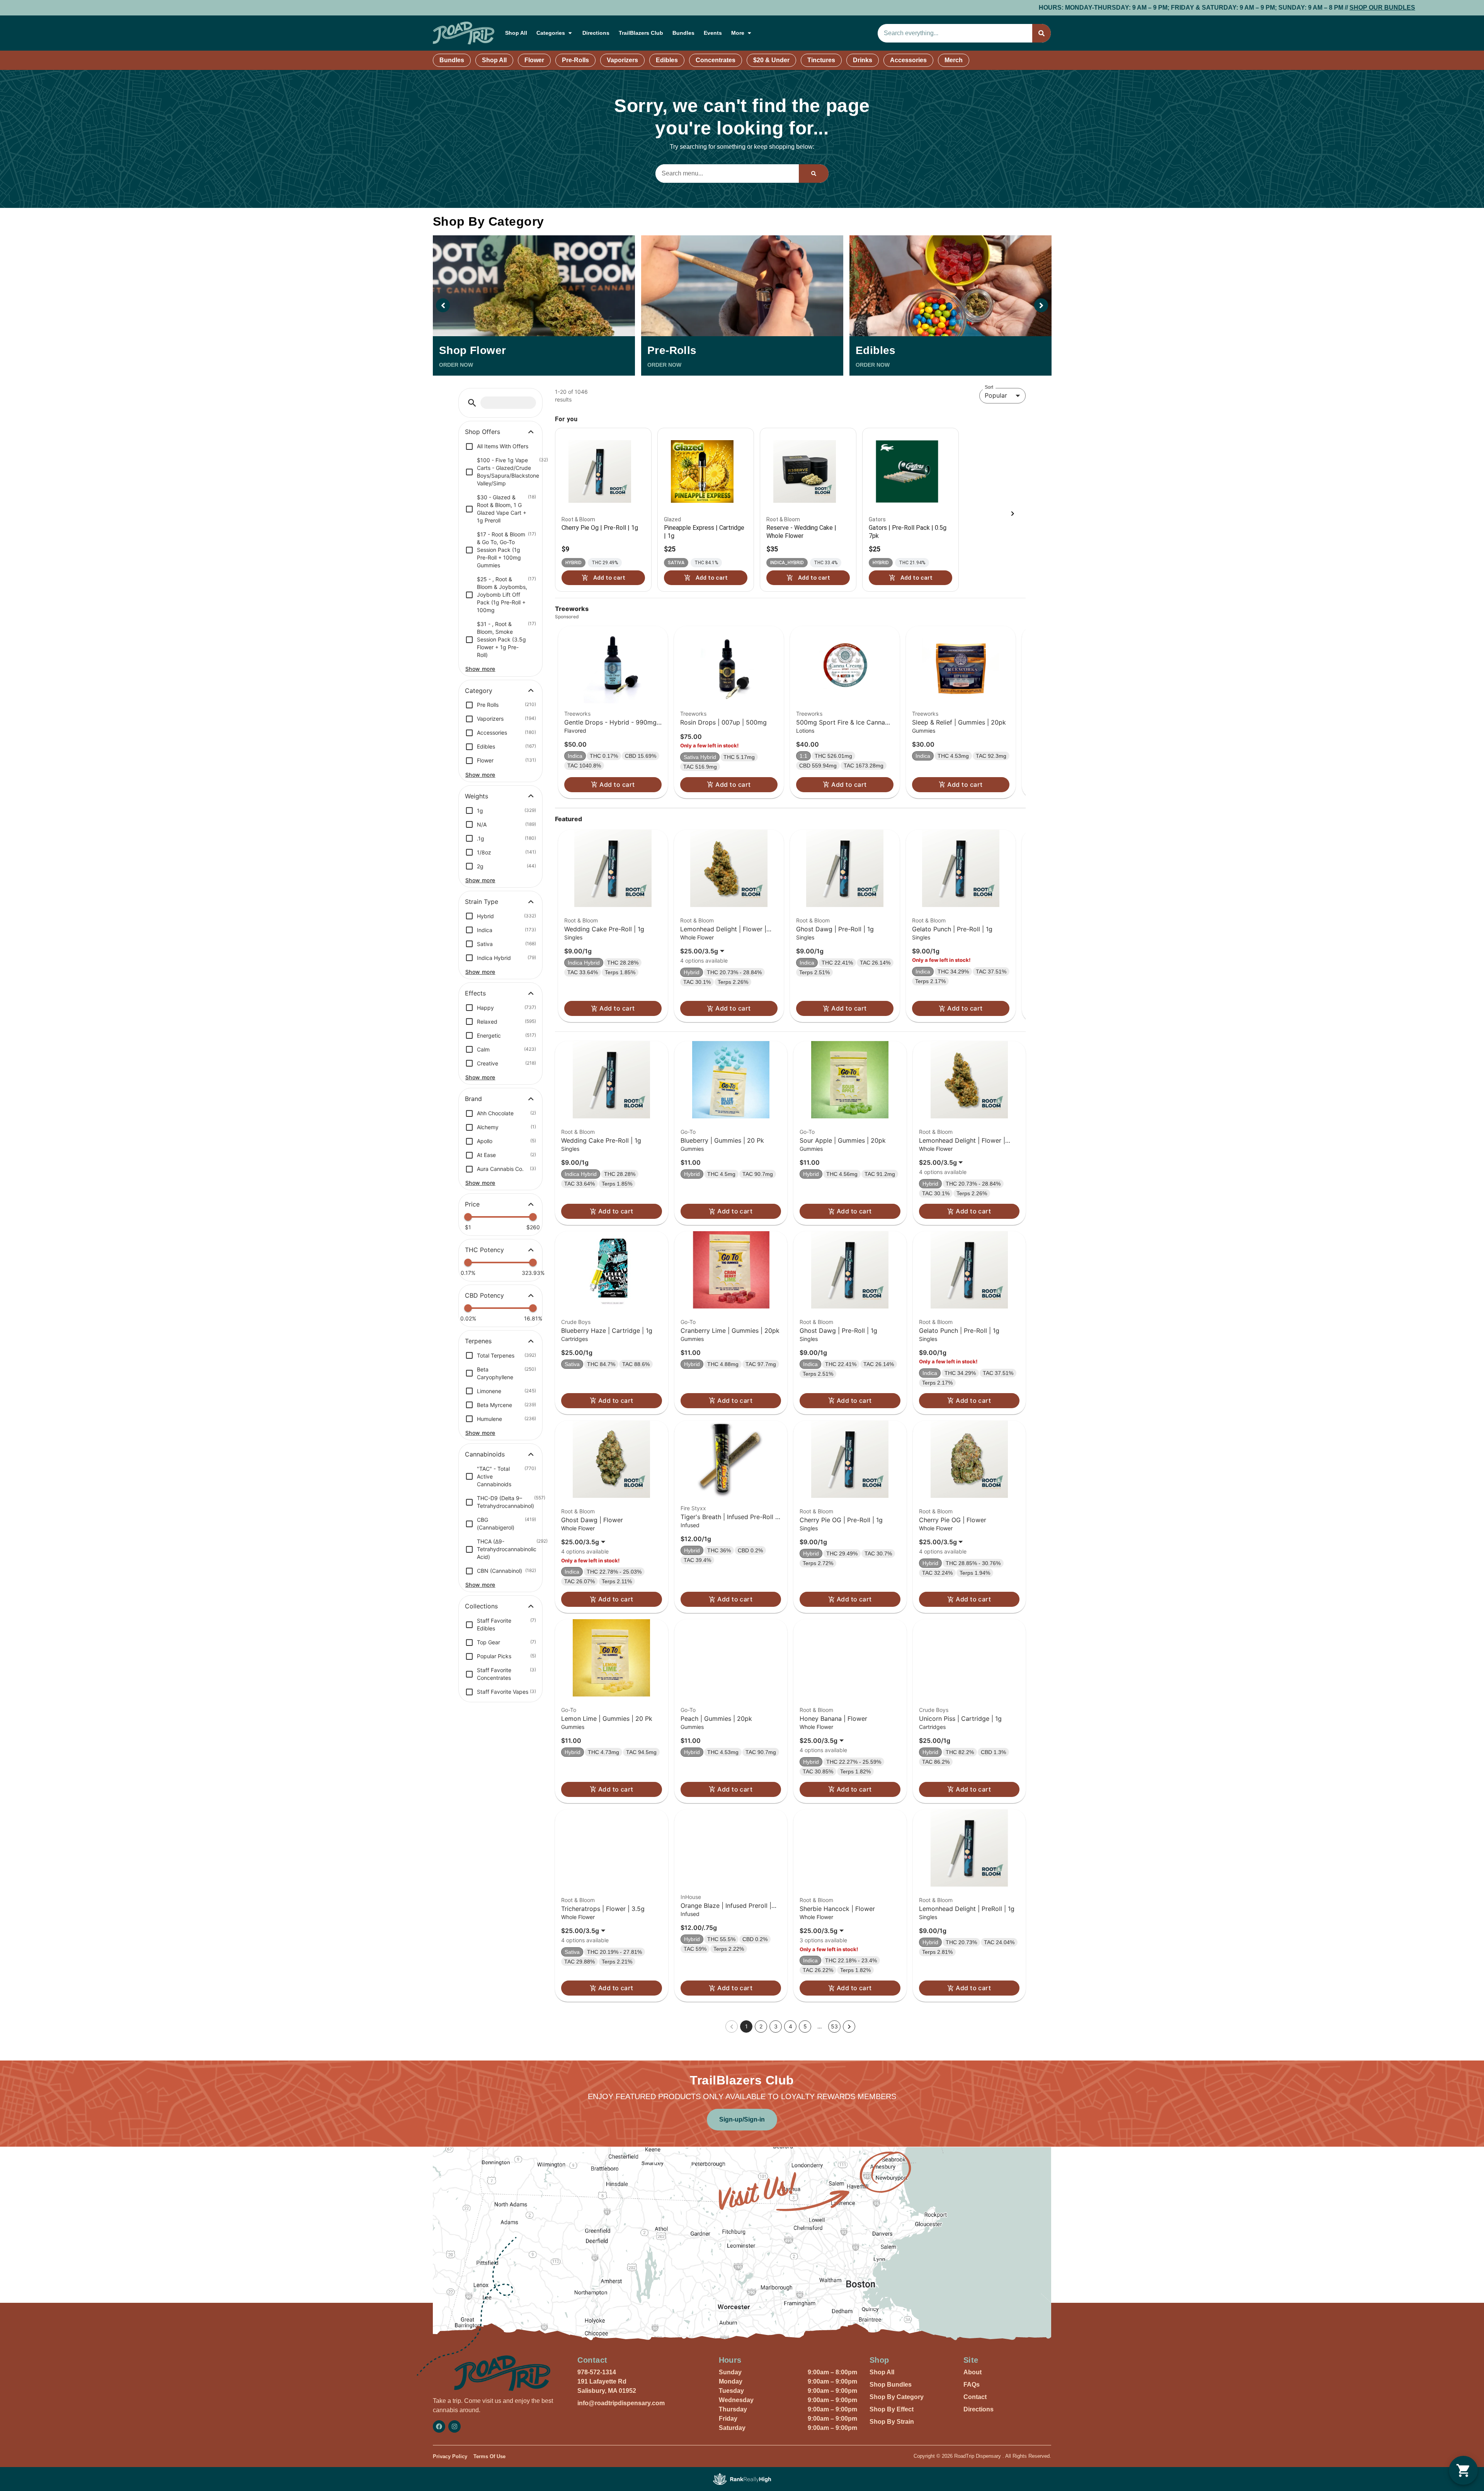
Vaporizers (622, 60)
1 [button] (746, 2026)
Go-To (688, 1132)
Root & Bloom (581, 920)
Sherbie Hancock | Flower (837, 1909)
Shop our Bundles (932, 8)
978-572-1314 (597, 2372)
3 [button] (776, 2026)
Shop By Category (897, 2397)
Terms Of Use (489, 2456)
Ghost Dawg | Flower (592, 1520)
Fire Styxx (693, 1508)
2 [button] (761, 2026)
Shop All (516, 33)
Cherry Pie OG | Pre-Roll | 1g (841, 1520)
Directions (596, 33)
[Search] (1042, 33)
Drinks (863, 60)
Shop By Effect (892, 2409)
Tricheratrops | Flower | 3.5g (603, 1909)
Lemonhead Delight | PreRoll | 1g (967, 1909)
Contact (975, 2397)
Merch (954, 60)
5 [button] (805, 2026)
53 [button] (834, 2026)
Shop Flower (472, 350)
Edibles (667, 60)
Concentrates (716, 60)
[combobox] (955, 33)
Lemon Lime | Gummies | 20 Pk (607, 1719)
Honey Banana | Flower (833, 1719)
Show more (480, 669)
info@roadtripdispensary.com (621, 2403)
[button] (472, 403)
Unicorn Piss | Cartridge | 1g (960, 1719)
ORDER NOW (456, 365)
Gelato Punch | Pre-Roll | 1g (952, 929)
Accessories (908, 60)
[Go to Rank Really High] (742, 2479)
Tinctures (821, 60)
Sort (989, 387)
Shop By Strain (892, 2422)
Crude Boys (576, 1322)
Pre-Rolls (575, 60)
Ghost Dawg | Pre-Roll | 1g (835, 929)
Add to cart (617, 784)
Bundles (683, 33)
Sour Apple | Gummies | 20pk (843, 1140)
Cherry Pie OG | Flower (953, 1520)
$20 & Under (771, 60)
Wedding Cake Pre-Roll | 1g (604, 929)
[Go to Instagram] (454, 2426)
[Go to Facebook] (439, 2426)
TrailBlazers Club (641, 33)
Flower (534, 60)
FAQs (972, 2385)
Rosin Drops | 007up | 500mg (723, 722)
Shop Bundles (891, 2385)
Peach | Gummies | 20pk (716, 1719)
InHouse (691, 1897)
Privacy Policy (450, 2456)
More (738, 33)
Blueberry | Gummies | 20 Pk (722, 1140)
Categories (551, 33)
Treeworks (577, 714)
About (973, 2372)
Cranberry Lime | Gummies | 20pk (730, 1331)
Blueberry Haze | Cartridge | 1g (607, 1331)
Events (713, 33)
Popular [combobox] (996, 395)
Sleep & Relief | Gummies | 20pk (959, 722)
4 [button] (791, 2026)
